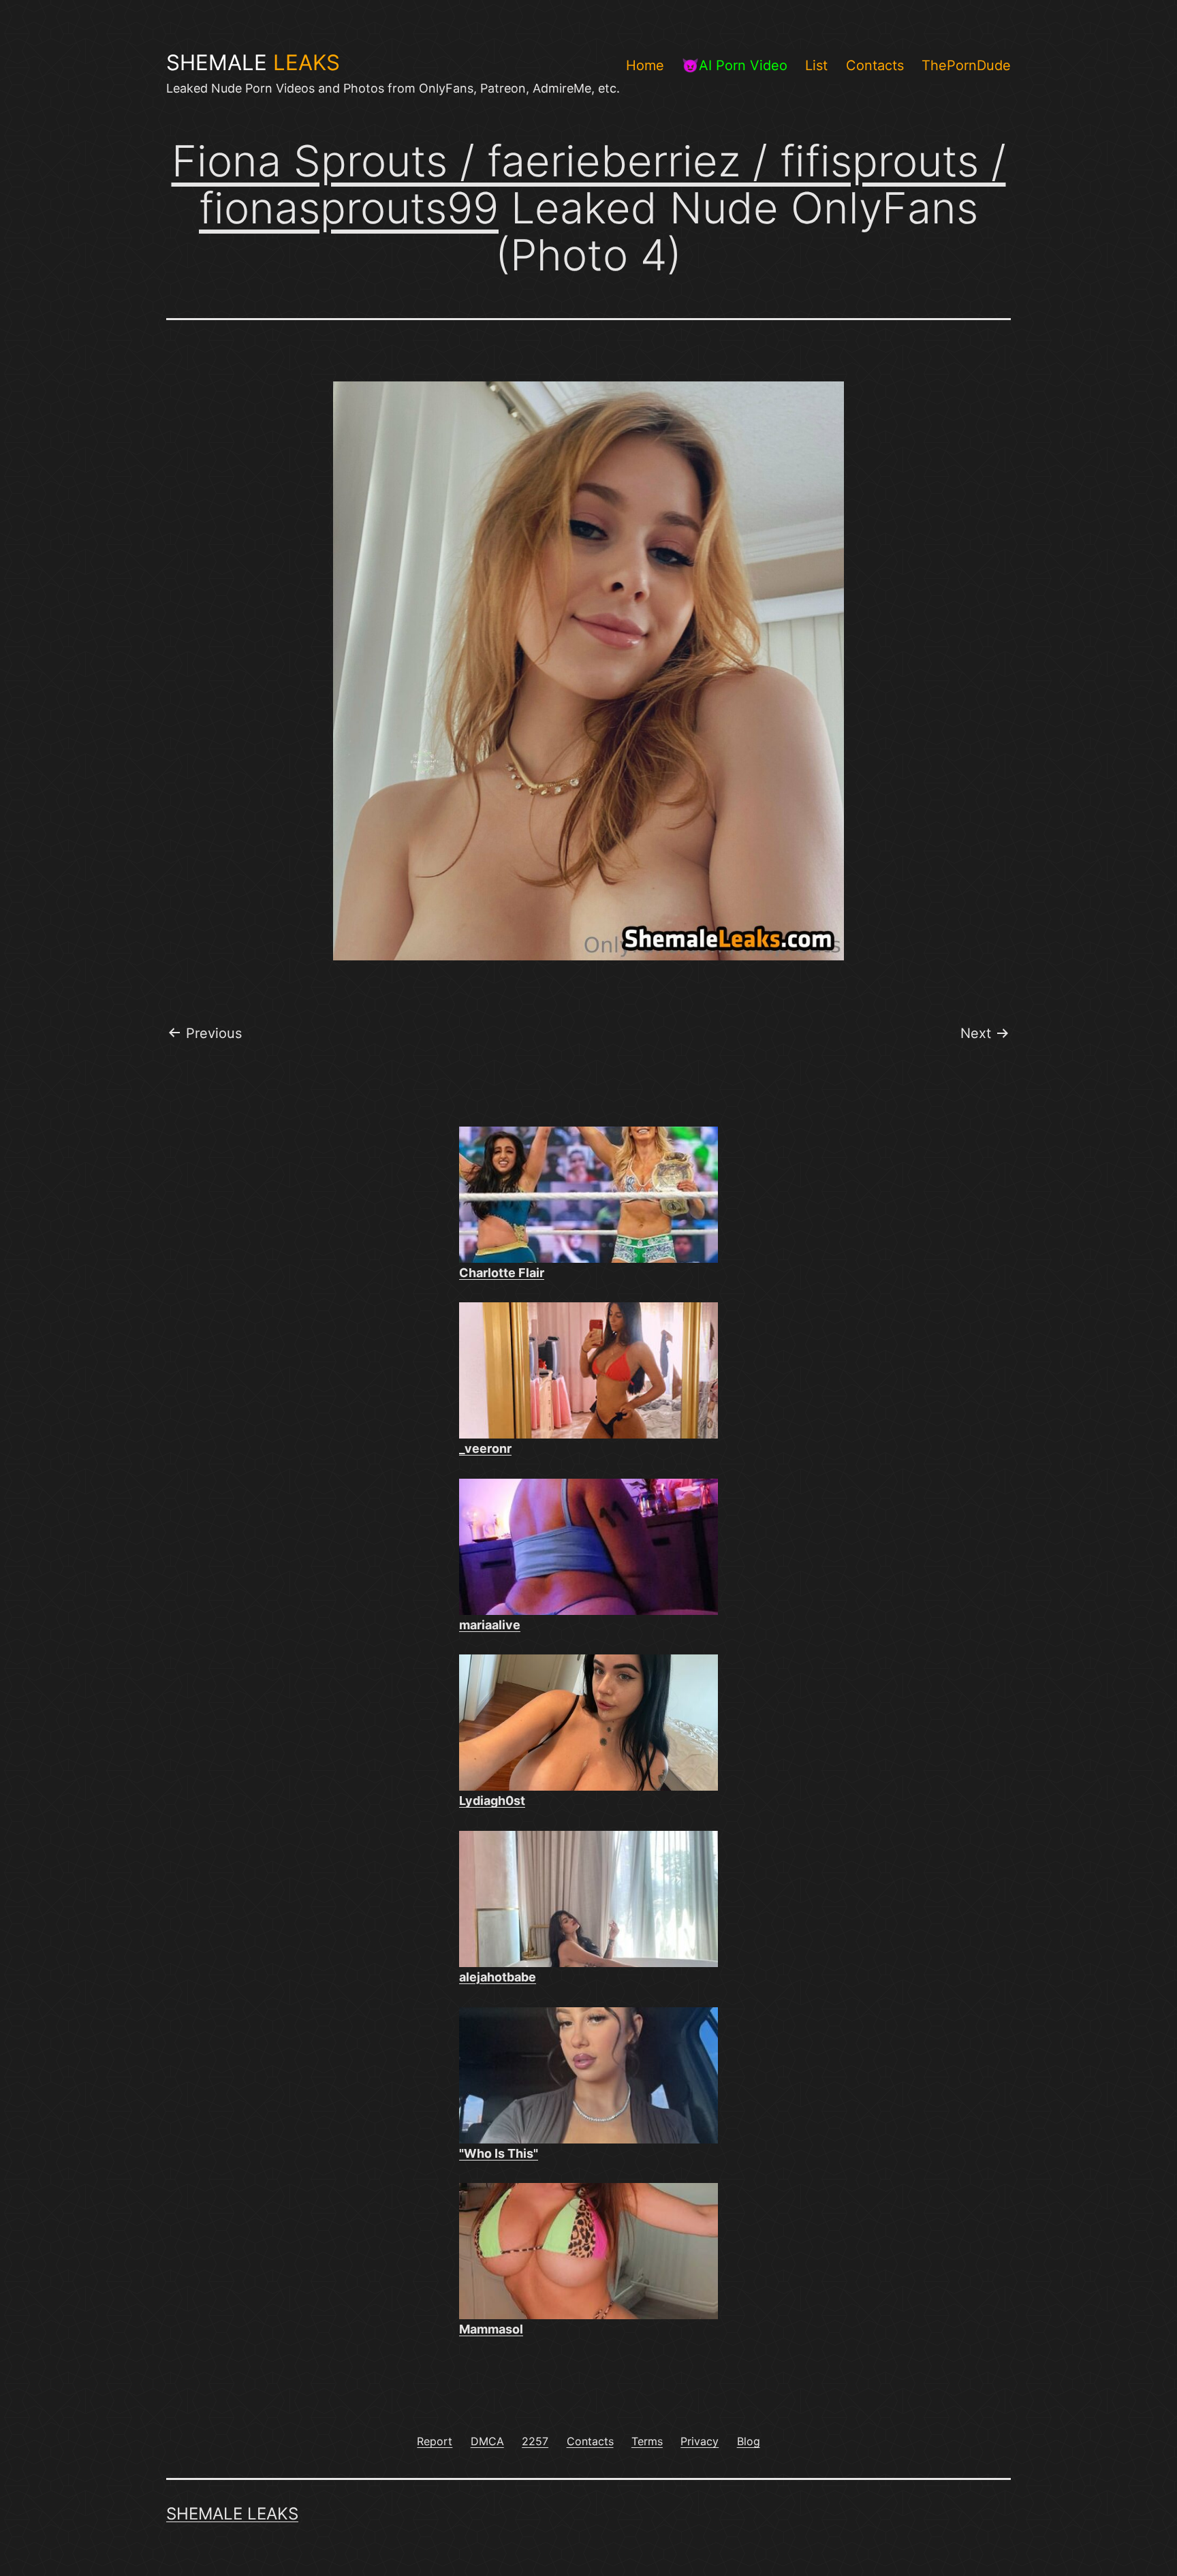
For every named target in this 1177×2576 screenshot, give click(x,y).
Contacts (875, 65)
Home (645, 65)
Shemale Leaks (232, 2514)
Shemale (253, 63)
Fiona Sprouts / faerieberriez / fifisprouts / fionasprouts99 (589, 184)
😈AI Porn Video (735, 65)
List (816, 65)
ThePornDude (966, 65)
